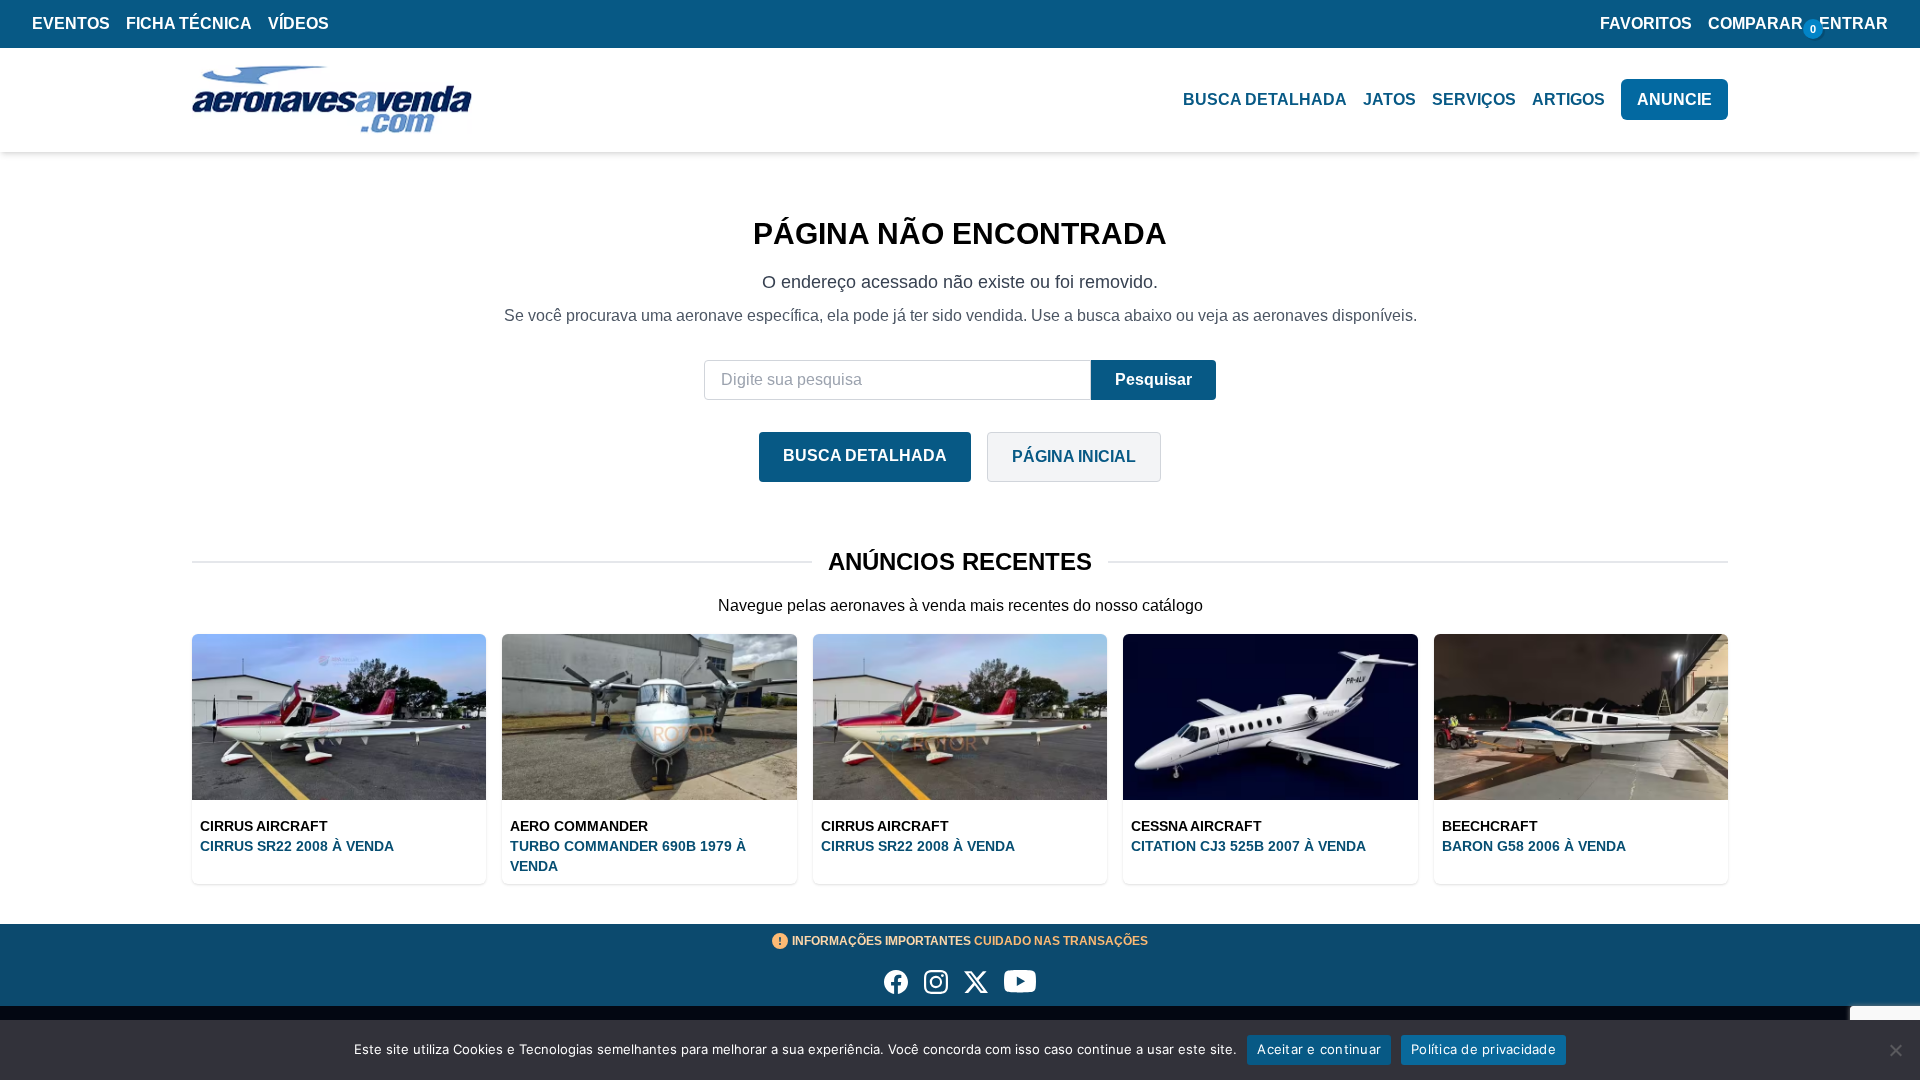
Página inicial (1074, 456)
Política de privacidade (1483, 1049)
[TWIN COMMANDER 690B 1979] (649, 717)
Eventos (71, 23)
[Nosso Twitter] (976, 982)
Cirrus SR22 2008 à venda (297, 846)
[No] (1895, 1050)
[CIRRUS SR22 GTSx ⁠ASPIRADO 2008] (960, 717)
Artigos (1568, 99)
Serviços (1474, 99)
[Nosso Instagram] (936, 982)
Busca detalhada (1265, 99)
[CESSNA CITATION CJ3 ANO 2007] (1270, 717)
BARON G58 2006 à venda (1534, 846)
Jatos (1389, 99)
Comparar (1755, 23)
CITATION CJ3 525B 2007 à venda (1248, 846)
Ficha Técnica (189, 23)
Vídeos (298, 23)
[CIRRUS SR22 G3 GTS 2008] (339, 717)
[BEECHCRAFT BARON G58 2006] (1581, 717)
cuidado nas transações (970, 941)
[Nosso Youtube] (1020, 982)
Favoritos (1646, 23)
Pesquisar (1153, 379)
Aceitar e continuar (1319, 1049)
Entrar (1853, 23)
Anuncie (1674, 99)
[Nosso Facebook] (896, 982)
